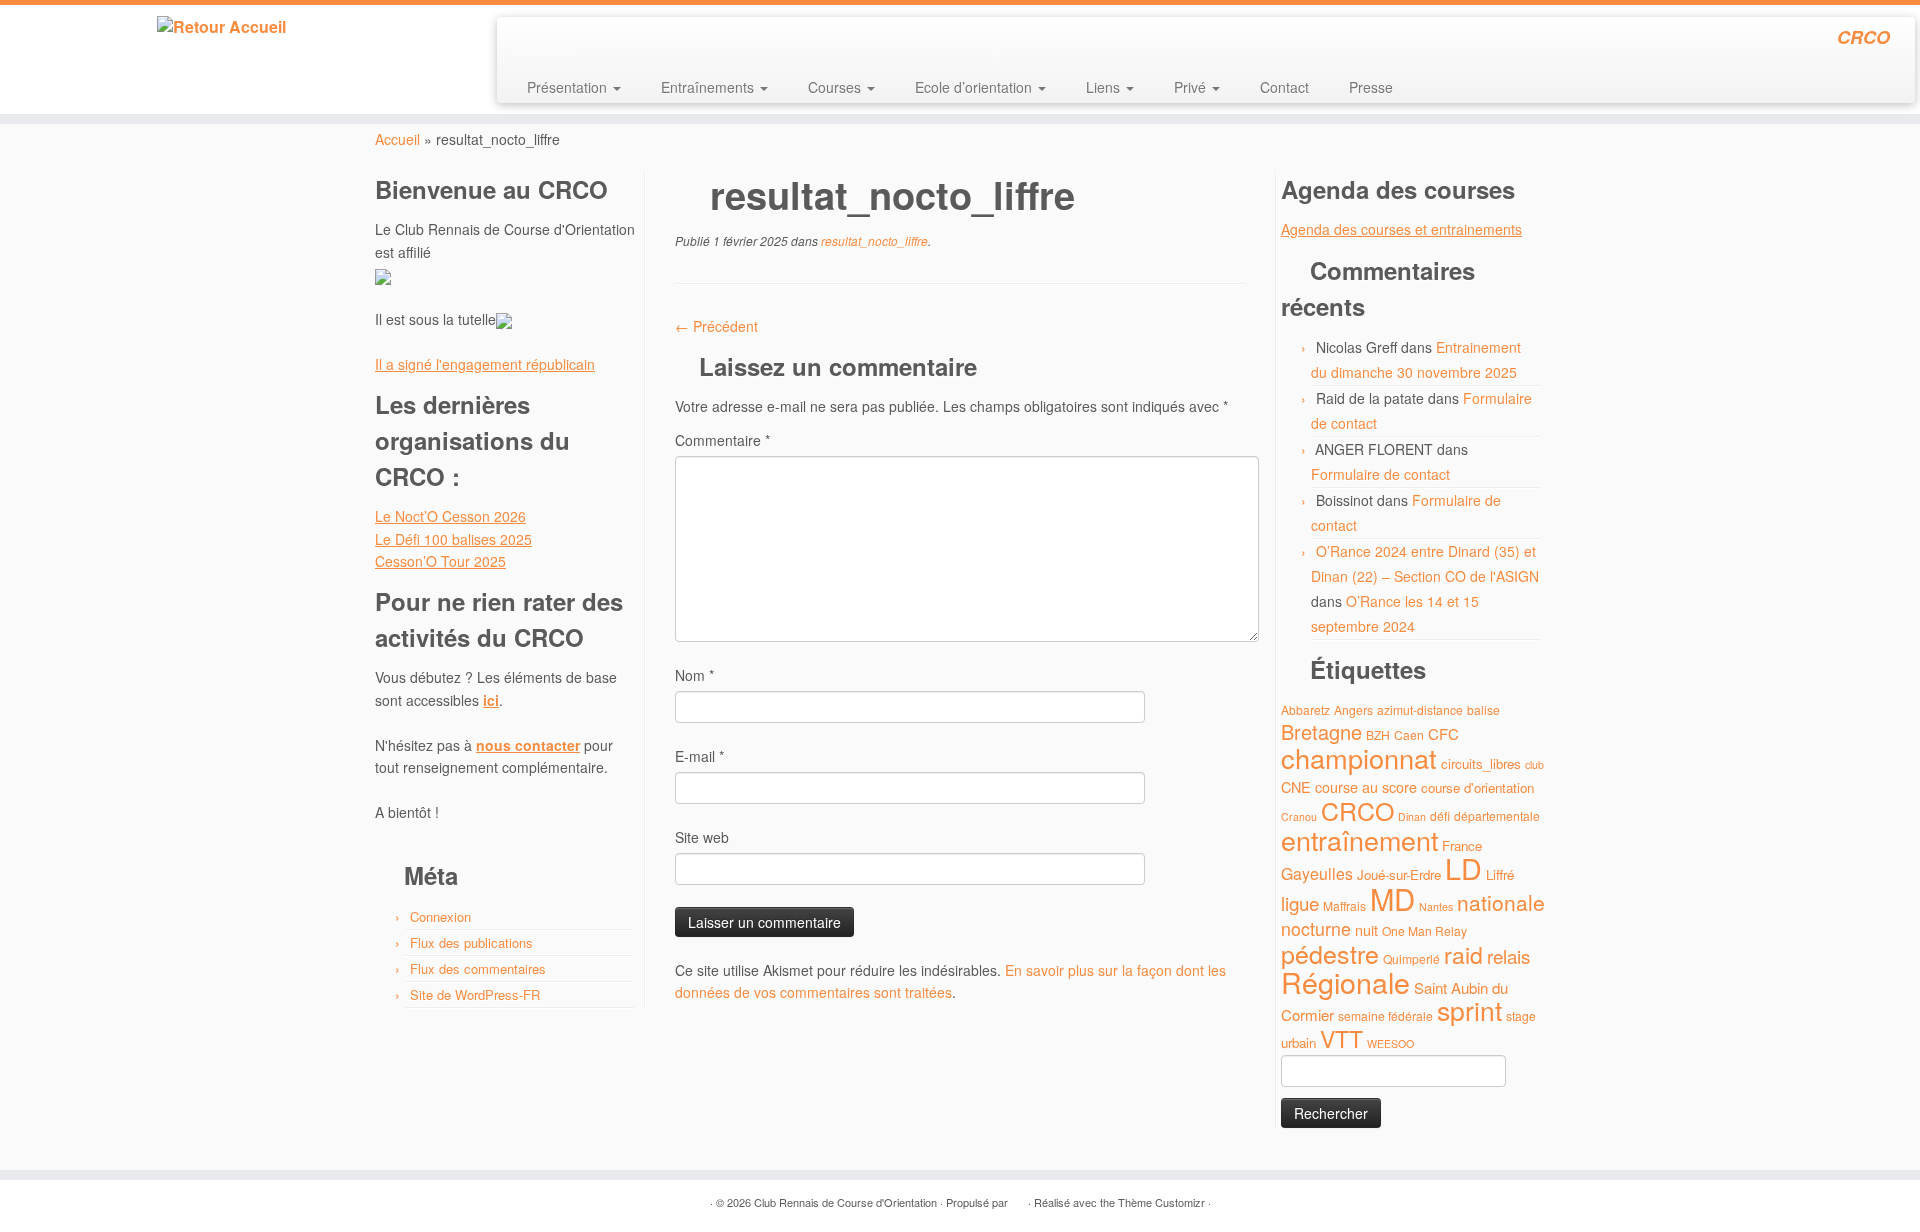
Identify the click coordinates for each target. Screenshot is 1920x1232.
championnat (1359, 757)
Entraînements (709, 87)
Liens (1105, 87)
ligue (1300, 902)
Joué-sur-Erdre (1399, 874)
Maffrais (1344, 905)
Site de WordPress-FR (475, 994)
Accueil (397, 139)
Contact (1284, 87)
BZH (1378, 734)
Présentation (569, 87)
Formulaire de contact (1380, 474)
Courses (836, 87)
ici (491, 700)
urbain (1298, 1042)
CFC (1443, 733)
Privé (1192, 87)
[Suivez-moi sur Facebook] (579, 40)
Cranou (1299, 816)
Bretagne (1321, 731)
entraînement (1359, 839)
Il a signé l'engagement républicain (485, 364)
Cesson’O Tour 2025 (440, 561)
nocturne (1316, 928)
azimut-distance (1420, 709)
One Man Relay (1424, 930)
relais (1508, 955)
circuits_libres (1481, 763)
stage (1521, 1015)
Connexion (440, 916)
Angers (1353, 709)
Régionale (1345, 981)
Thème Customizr (1161, 1202)
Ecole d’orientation (975, 87)
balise (1483, 709)
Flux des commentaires (478, 968)
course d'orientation (1477, 787)
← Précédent (716, 326)
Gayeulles (1317, 873)
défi (1440, 815)
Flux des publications (471, 942)
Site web (702, 837)
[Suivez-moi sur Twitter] (552, 40)
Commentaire (722, 440)
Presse (1371, 87)
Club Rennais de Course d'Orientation (845, 1202)
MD (1392, 898)
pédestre (1330, 953)
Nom (694, 675)
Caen (1409, 734)
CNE (1296, 786)
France (1462, 845)
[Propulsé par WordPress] (1018, 1198)
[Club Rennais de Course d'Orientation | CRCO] (221, 27)
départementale (1497, 815)
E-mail (699, 756)
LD (1463, 867)
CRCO (1357, 810)
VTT (1341, 1038)
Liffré (1500, 874)
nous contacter (528, 745)
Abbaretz (1305, 709)
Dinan (1412, 816)
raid (1463, 954)
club (1534, 764)
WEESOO (1390, 1043)
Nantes (1436, 906)
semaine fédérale (1385, 1015)
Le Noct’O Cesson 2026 (450, 516)
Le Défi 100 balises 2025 (453, 539)
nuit (1366, 929)
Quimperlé (1411, 958)
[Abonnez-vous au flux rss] (525, 40)
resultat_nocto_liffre (873, 240)
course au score (1366, 786)
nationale (1501, 902)
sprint (1469, 1010)
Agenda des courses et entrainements (1401, 229)
